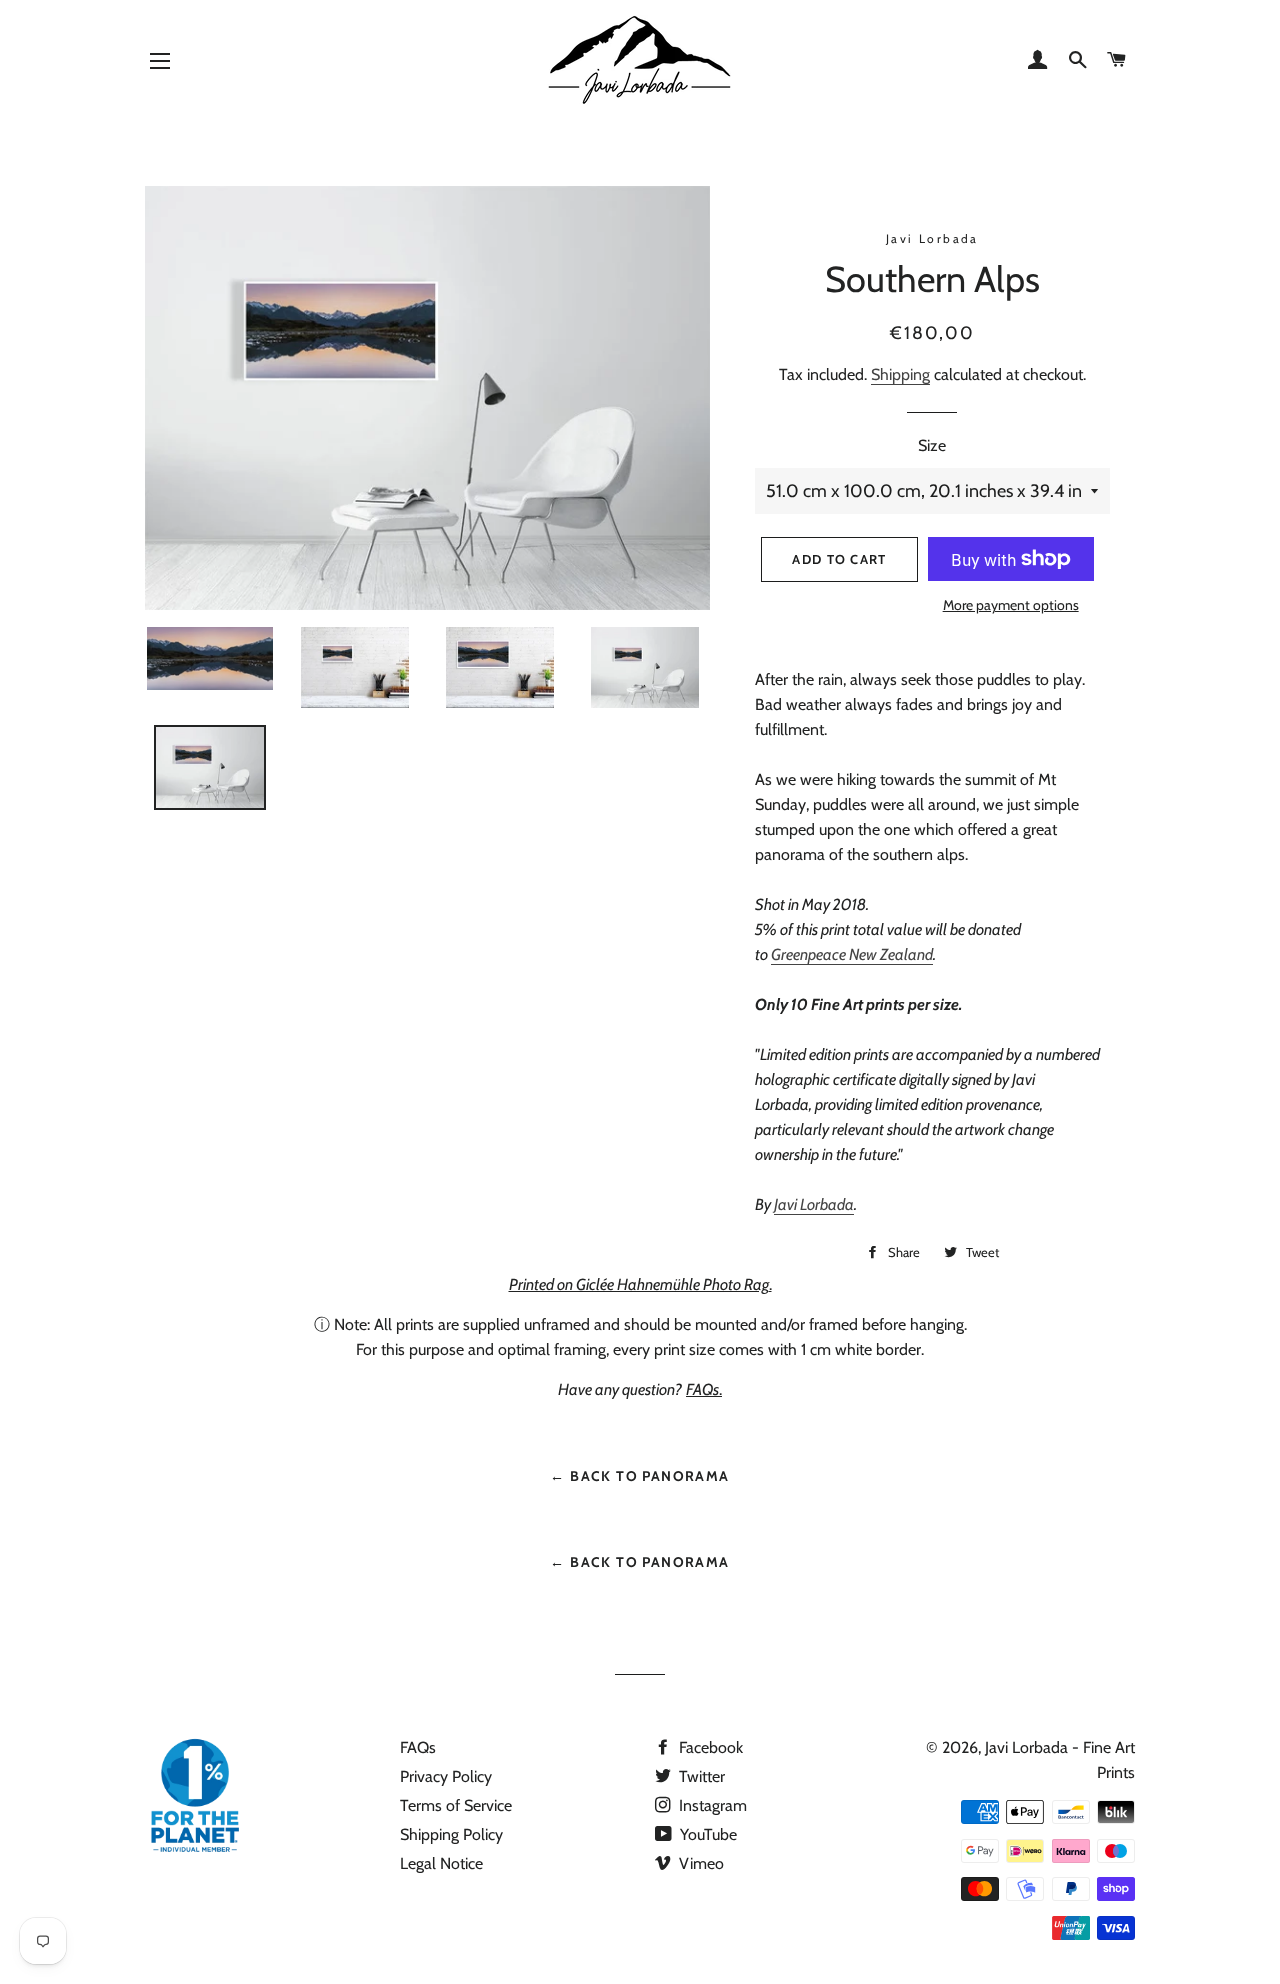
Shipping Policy (451, 1834)
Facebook (709, 1747)
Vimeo (699, 1863)
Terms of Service (456, 1805)
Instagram (711, 1805)
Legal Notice (441, 1863)
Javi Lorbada (814, 1204)
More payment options (1011, 605)
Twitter (700, 1776)
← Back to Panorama (639, 1476)
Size (932, 445)
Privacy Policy (446, 1776)
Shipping (900, 374)
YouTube (706, 1834)
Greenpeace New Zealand (852, 954)
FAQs (418, 1747)
